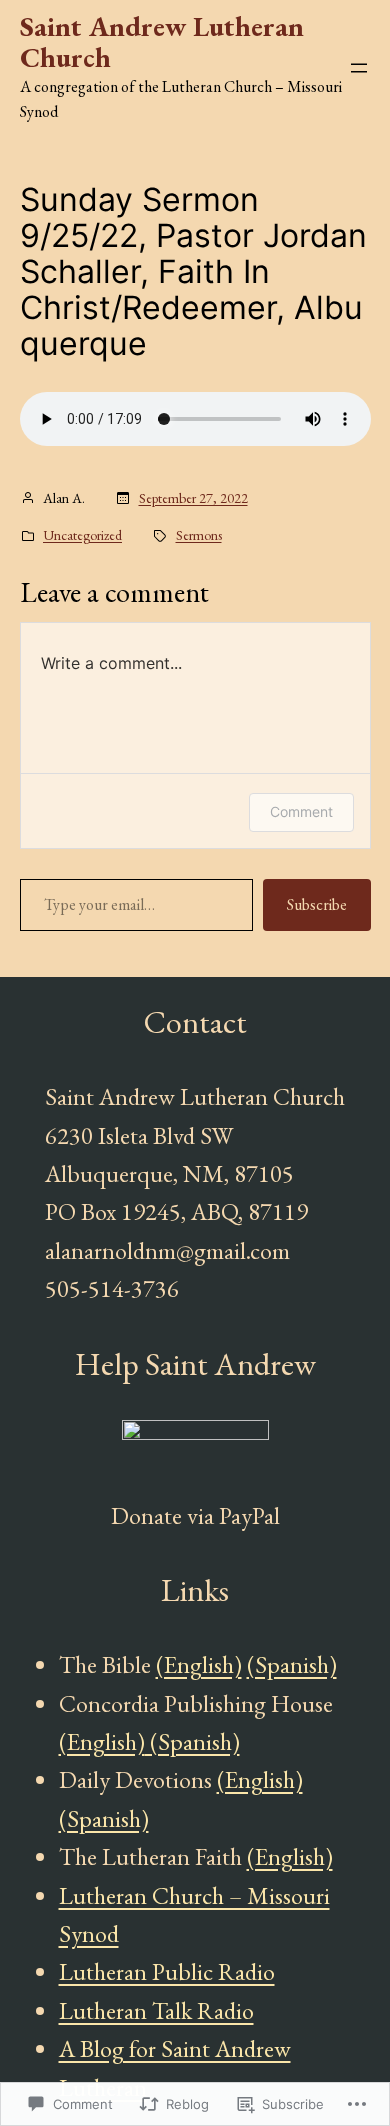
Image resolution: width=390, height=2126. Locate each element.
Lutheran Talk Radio (156, 2010)
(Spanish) (292, 1664)
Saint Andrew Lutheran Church (162, 42)
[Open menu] (359, 68)
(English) (199, 1664)
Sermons (199, 535)
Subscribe (317, 904)
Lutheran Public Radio (167, 1971)
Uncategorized (82, 535)
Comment (301, 811)
